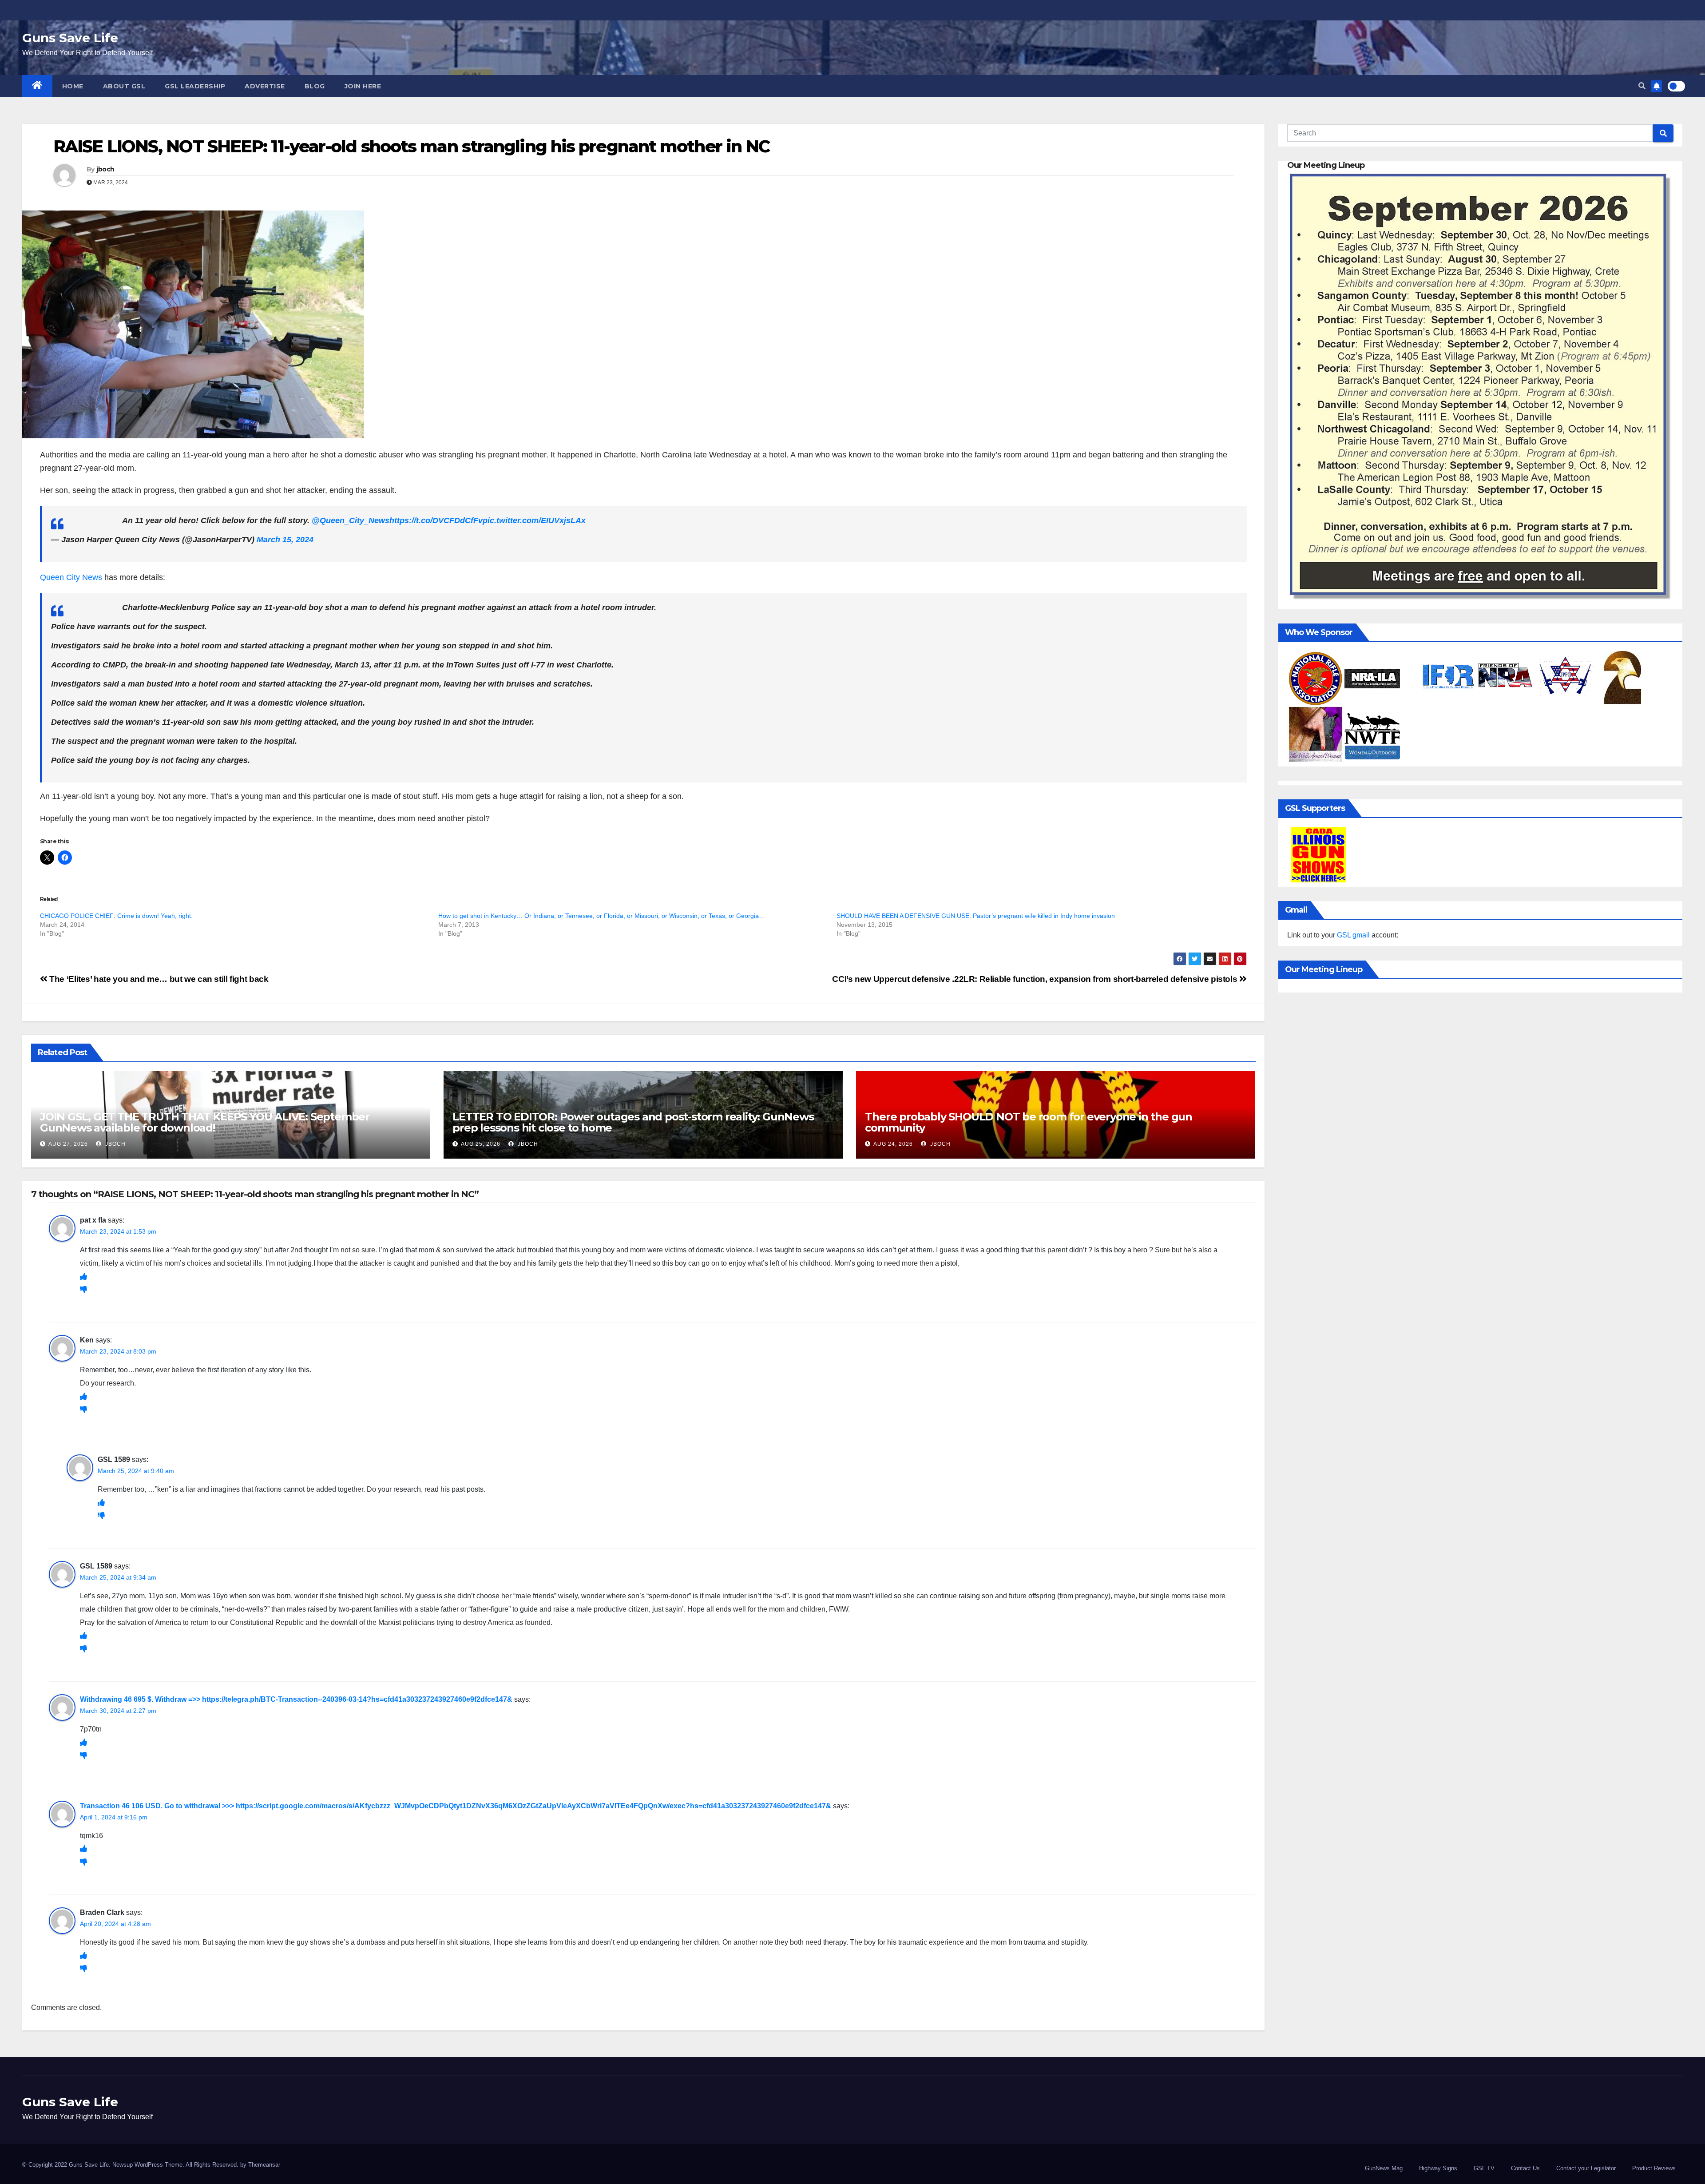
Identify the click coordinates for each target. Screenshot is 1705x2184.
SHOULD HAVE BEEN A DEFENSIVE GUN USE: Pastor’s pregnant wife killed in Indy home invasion (976, 916)
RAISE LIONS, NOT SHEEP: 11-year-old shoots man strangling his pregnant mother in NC (411, 146)
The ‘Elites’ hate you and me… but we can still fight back (158, 979)
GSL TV (1484, 2168)
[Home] (37, 86)
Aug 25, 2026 (481, 1144)
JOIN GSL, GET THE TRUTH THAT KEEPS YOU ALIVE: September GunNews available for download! (205, 1122)
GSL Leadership (195, 86)
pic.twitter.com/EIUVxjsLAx (534, 520)
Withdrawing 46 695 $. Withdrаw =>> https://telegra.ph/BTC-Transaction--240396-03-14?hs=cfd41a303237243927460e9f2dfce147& (296, 1699)
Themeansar (264, 2165)
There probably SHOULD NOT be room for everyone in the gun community (1029, 1122)
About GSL (124, 86)
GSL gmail (1353, 935)
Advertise (265, 86)
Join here (363, 86)
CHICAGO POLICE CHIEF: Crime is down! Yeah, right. (116, 916)
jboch (106, 169)
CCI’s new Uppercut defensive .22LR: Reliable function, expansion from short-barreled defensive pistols (1035, 979)
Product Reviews (1654, 2168)
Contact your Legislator (1586, 2168)
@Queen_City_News (351, 520)
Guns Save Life (70, 38)
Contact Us (1525, 2168)
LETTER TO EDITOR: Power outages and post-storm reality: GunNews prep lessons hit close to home (633, 1122)
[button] (1642, 86)
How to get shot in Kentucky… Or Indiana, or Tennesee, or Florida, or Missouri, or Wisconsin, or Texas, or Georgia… (602, 916)
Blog (315, 86)
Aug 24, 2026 (893, 1144)
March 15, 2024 (285, 540)
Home (73, 86)
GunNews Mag (1384, 2168)
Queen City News (71, 577)
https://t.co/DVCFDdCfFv (436, 520)
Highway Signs (1438, 2168)
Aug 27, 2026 (68, 1144)
